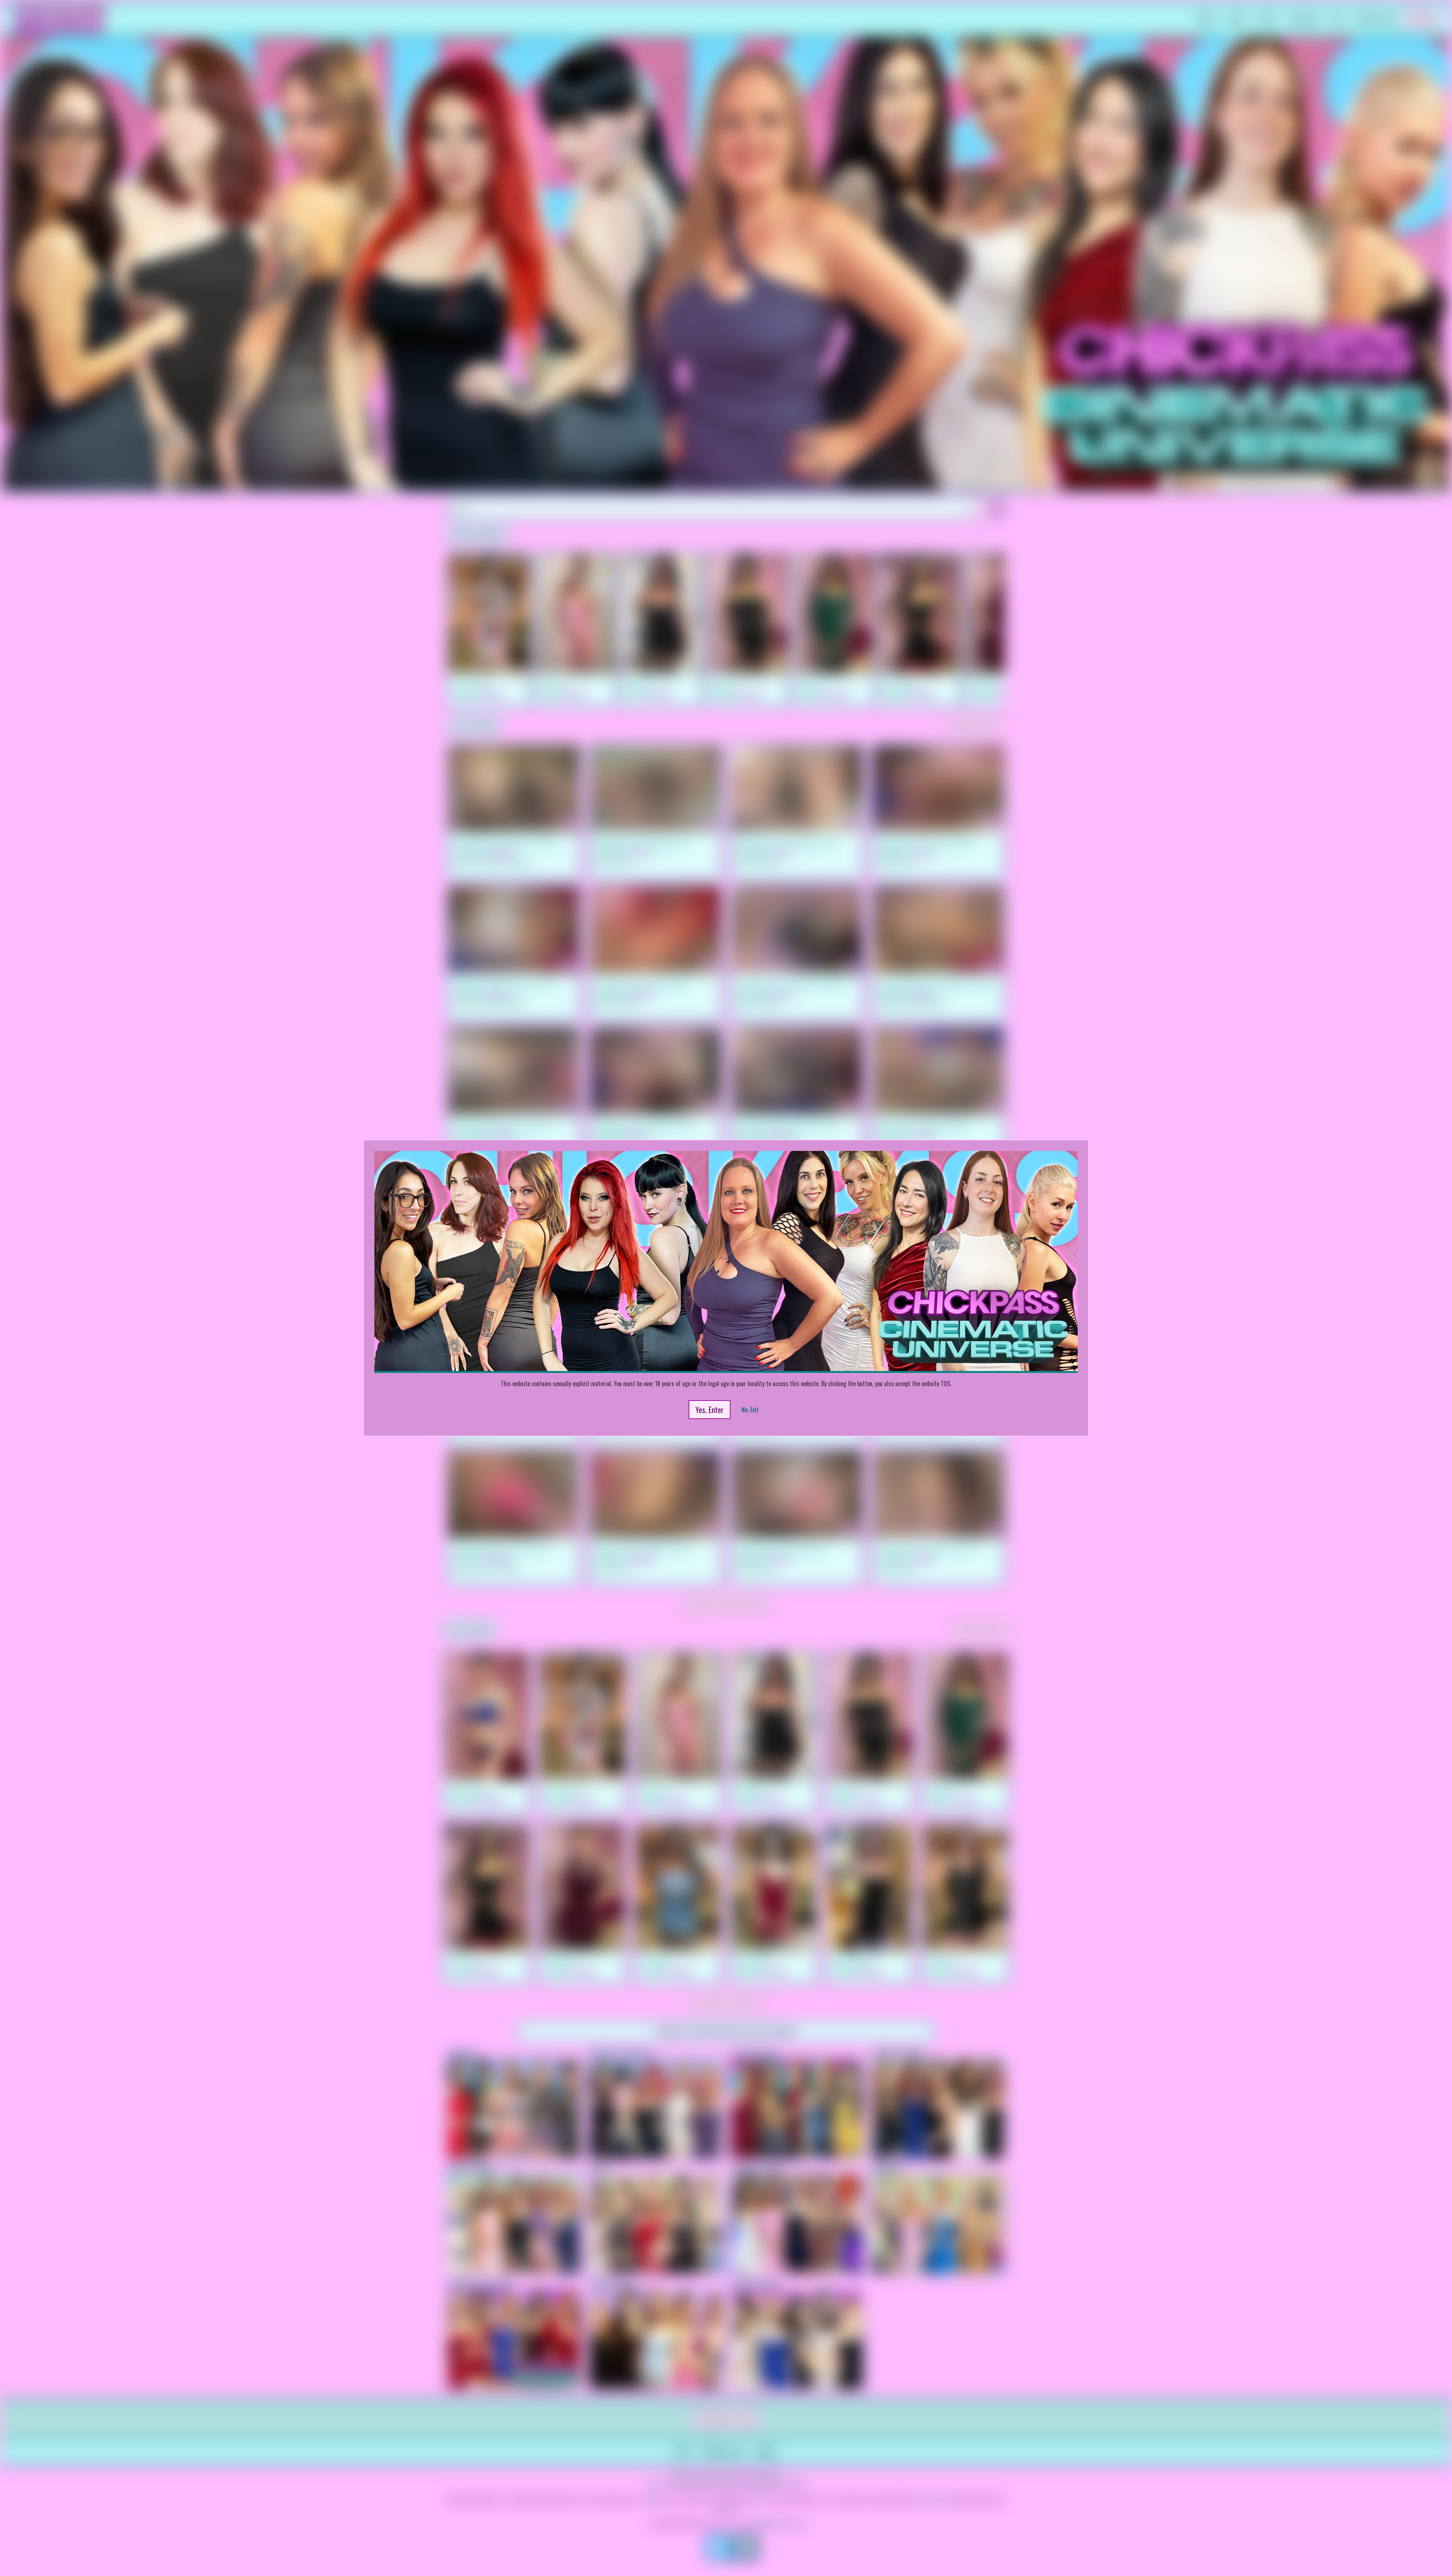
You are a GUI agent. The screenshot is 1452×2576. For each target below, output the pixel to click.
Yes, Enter (710, 1410)
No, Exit (750, 1410)
